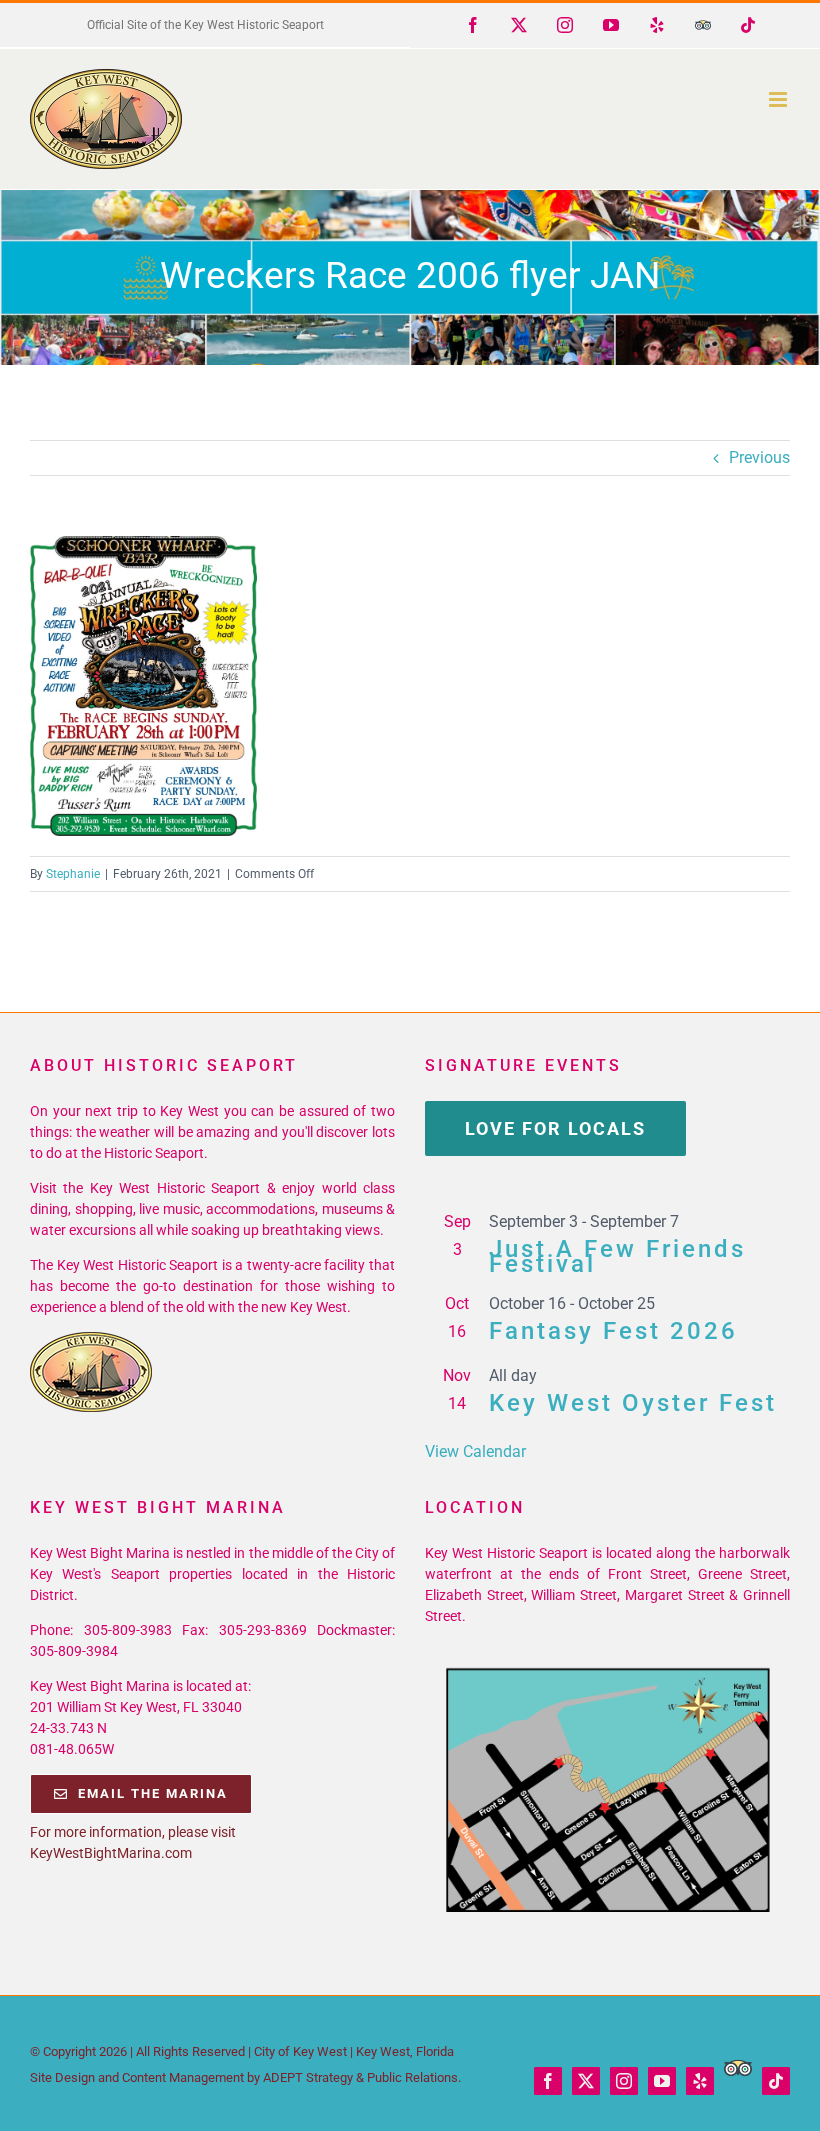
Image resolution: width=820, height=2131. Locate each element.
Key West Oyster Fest (633, 1403)
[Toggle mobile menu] (779, 99)
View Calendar (475, 1451)
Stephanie (73, 874)
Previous (759, 457)
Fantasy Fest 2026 (613, 1331)
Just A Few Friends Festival (617, 1256)
